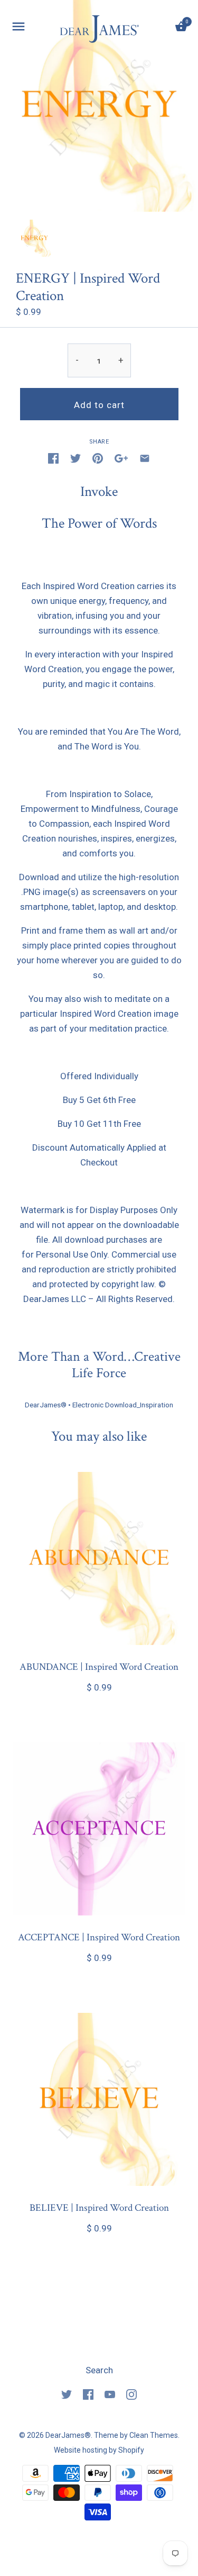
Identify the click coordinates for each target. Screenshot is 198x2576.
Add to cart (99, 405)
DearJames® (46, 1405)
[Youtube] (110, 2394)
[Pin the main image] (98, 458)
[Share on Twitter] (76, 458)
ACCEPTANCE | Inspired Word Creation (99, 1937)
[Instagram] (131, 2394)
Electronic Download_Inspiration (123, 1405)
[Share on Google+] (121, 458)
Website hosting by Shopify (99, 2450)
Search (99, 2370)
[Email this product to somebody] (145, 458)
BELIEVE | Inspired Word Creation (99, 2208)
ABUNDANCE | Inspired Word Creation (99, 1667)
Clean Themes (154, 2435)
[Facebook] (88, 2394)
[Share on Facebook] (53, 458)
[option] (34, 238)
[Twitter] (67, 2394)
